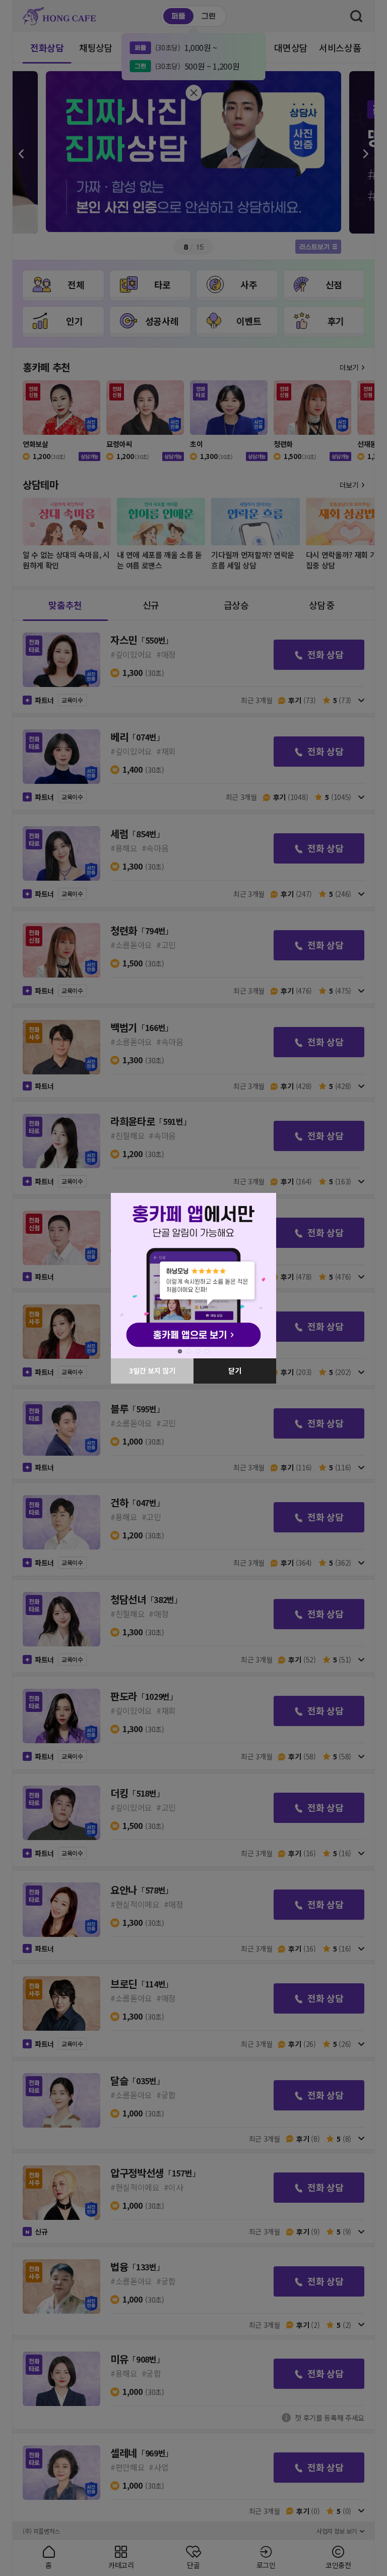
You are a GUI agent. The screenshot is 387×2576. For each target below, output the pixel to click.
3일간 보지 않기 (148, 1370)
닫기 (231, 1370)
